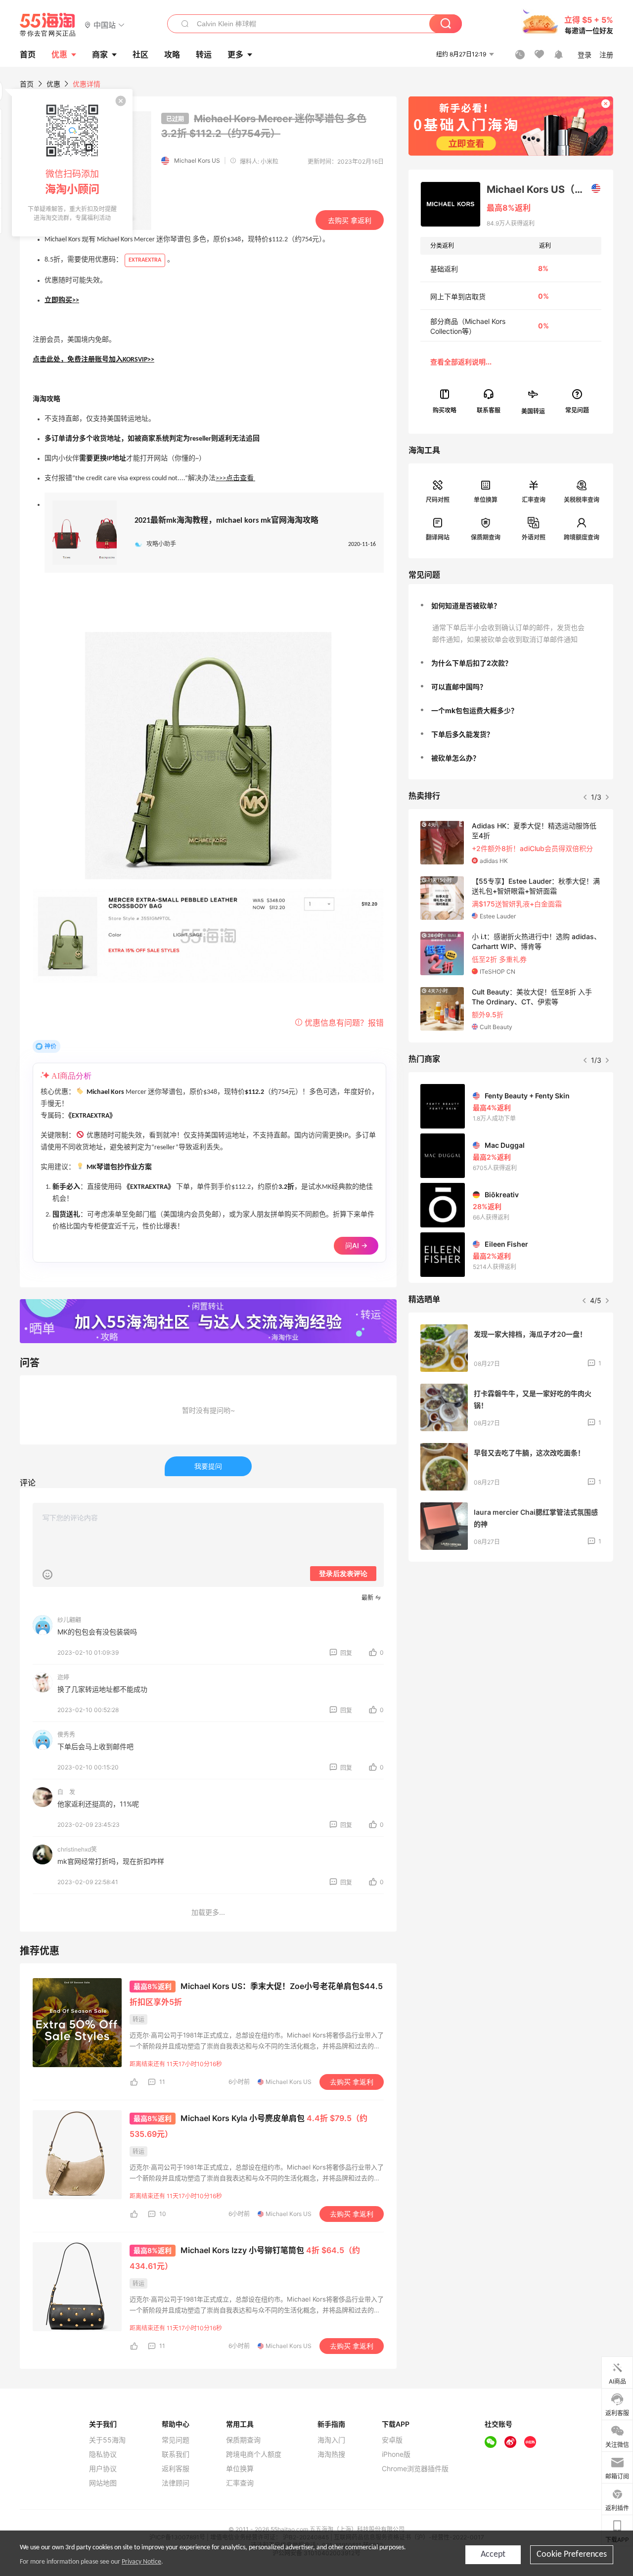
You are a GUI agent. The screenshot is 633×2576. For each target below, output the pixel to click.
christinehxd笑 (77, 1849)
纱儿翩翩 (69, 1620)
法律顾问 (176, 2483)
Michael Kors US (197, 160)
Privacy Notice (141, 2562)
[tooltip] (72, 163)
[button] (105, 24)
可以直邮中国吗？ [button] (459, 687)
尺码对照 (438, 500)
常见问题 (176, 2440)
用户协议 (103, 2469)
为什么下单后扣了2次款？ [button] (472, 663)
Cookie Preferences (572, 2554)
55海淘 (48, 25)
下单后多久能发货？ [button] (462, 734)
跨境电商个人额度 (254, 2454)
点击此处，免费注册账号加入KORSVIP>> (93, 360)
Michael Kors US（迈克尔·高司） (543, 189)
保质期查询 (486, 537)
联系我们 (176, 2454)
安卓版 (392, 2440)
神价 (50, 1046)
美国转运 (533, 411)
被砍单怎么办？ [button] (455, 758)
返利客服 (176, 2469)
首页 (27, 84)
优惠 (59, 54)
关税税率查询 (582, 500)
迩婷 (63, 1677)
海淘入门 (331, 2440)
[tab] (511, 606)
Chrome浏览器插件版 (415, 2469)
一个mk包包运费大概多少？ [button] (475, 710)
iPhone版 (396, 2454)
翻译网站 (438, 537)
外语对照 (534, 537)
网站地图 (103, 2483)
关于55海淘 (107, 2440)
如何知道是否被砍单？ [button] (466, 606)
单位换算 (486, 500)
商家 (100, 54)
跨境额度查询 (582, 537)
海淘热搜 (331, 2454)
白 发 (66, 1792)
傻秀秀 (66, 1735)
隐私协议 (103, 2454)
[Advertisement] (511, 1643)
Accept (493, 2554)
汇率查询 (534, 500)
